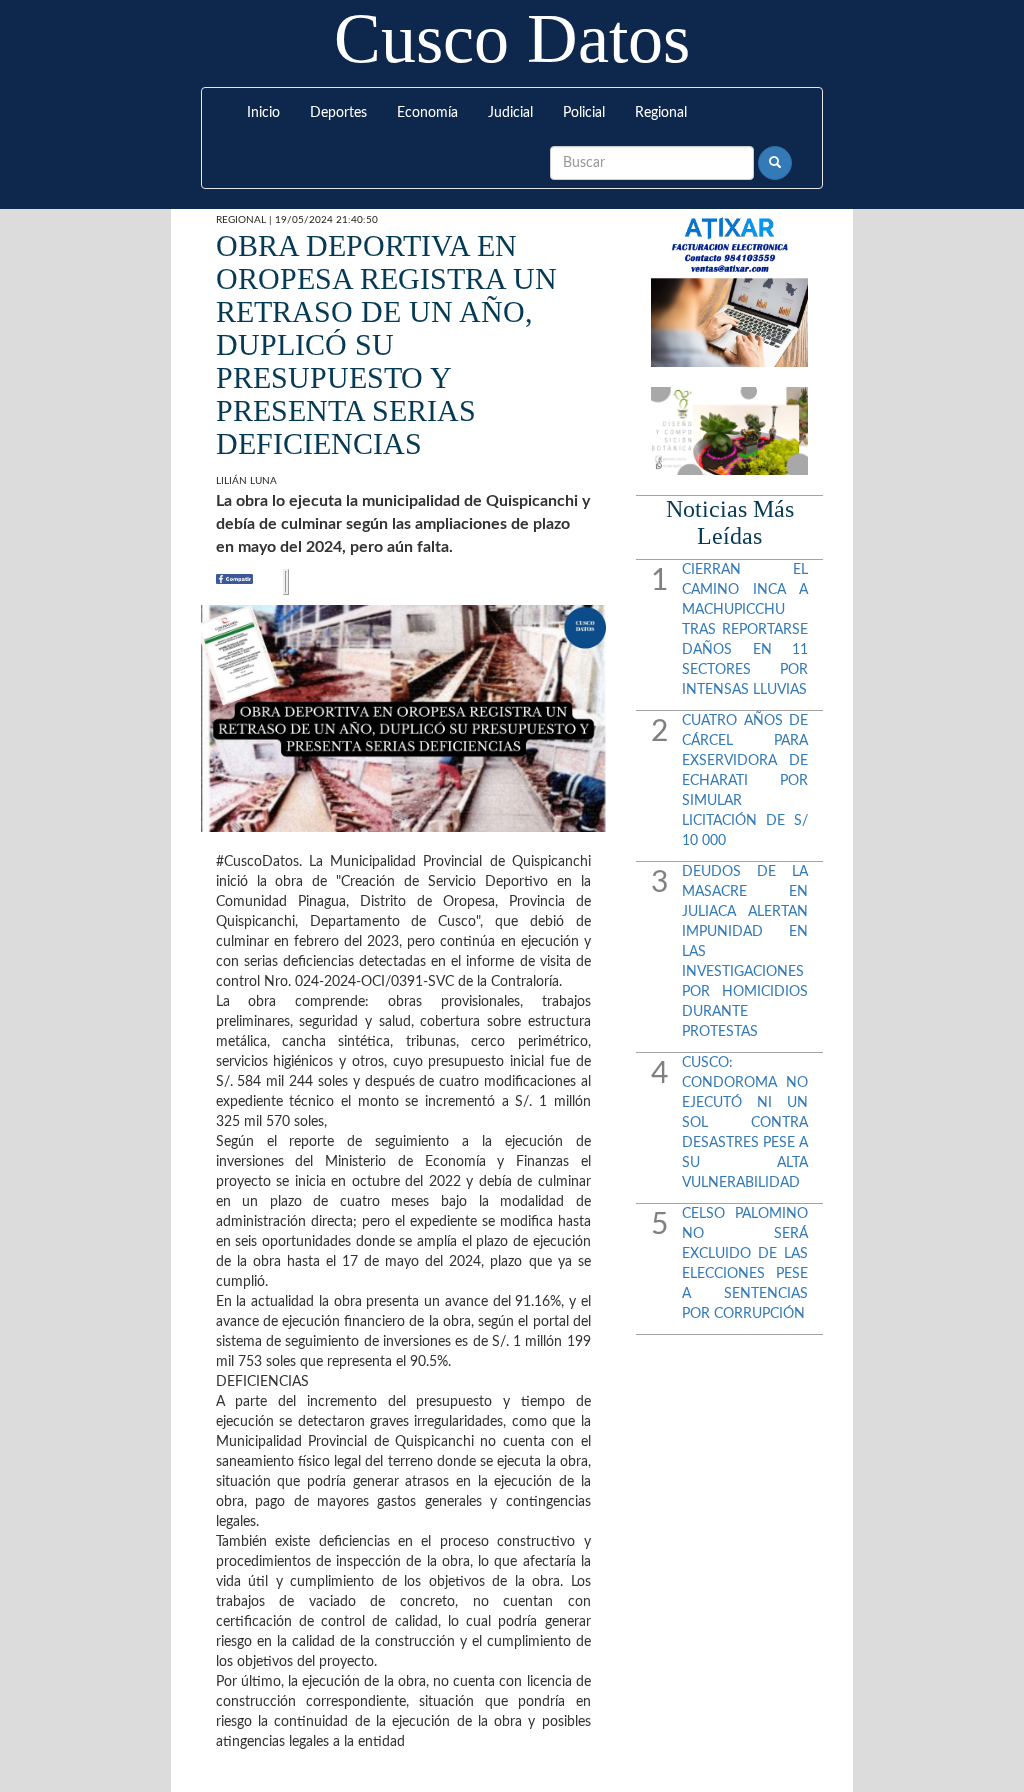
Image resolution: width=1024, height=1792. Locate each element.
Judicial (510, 113)
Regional (661, 113)
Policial (584, 113)
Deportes (338, 113)
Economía (427, 113)
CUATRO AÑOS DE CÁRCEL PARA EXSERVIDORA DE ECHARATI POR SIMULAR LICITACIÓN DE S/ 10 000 (745, 781)
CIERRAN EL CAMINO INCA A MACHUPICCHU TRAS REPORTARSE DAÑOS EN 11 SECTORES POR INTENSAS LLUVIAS (745, 630)
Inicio (263, 113)
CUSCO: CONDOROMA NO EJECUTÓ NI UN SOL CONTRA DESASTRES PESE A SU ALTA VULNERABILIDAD (745, 1123)
